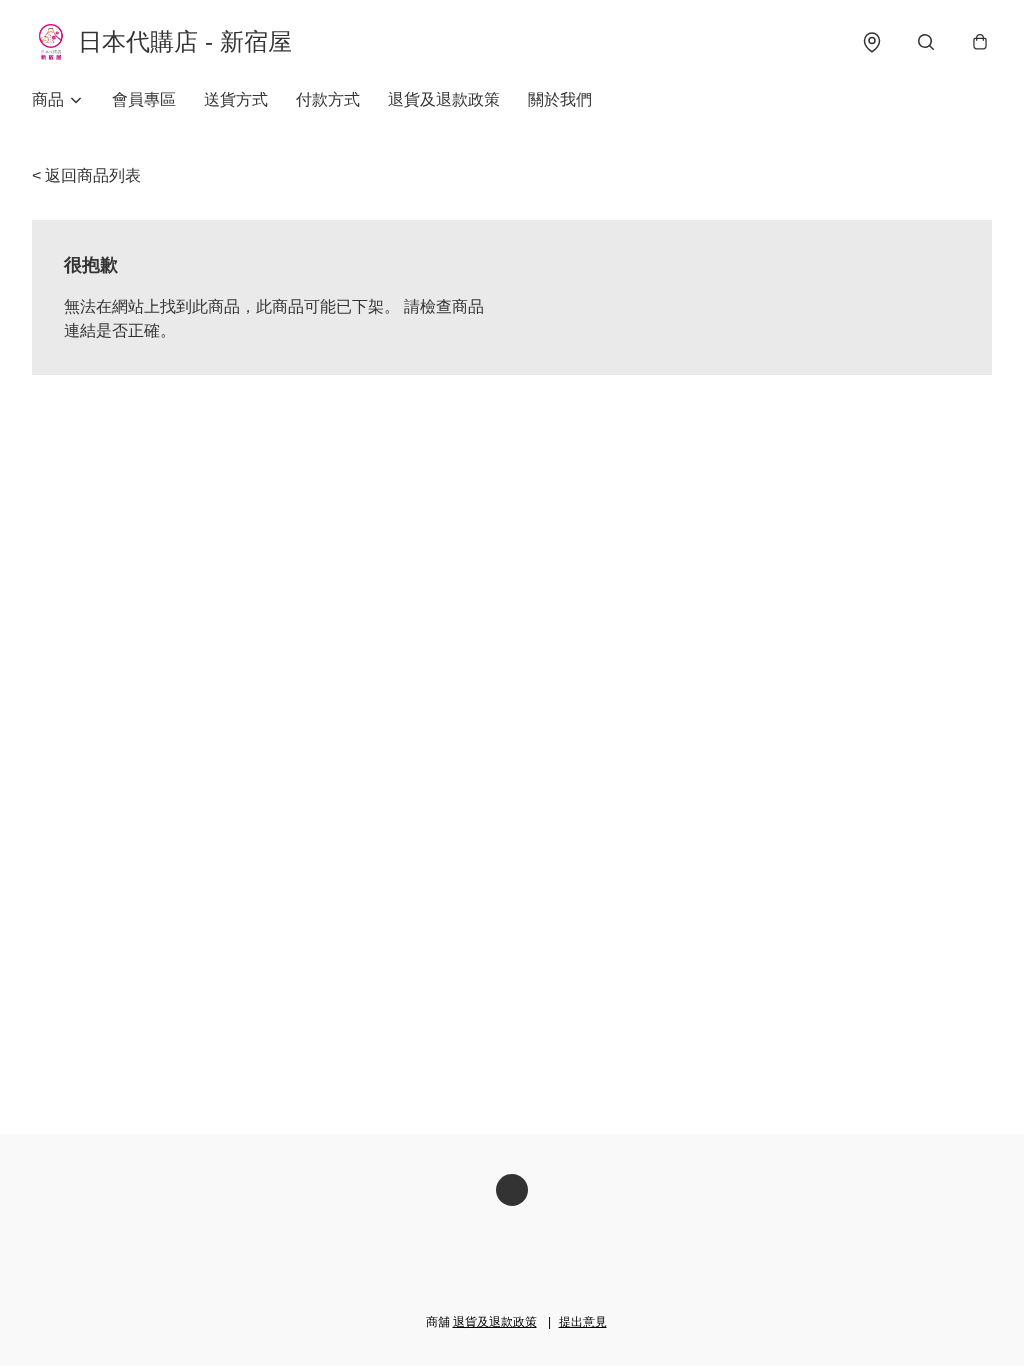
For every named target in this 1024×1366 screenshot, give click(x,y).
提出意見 (583, 1322)
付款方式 (328, 99)
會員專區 (144, 99)
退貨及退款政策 (444, 99)
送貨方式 (236, 99)
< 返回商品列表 (86, 175)
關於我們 (560, 99)
